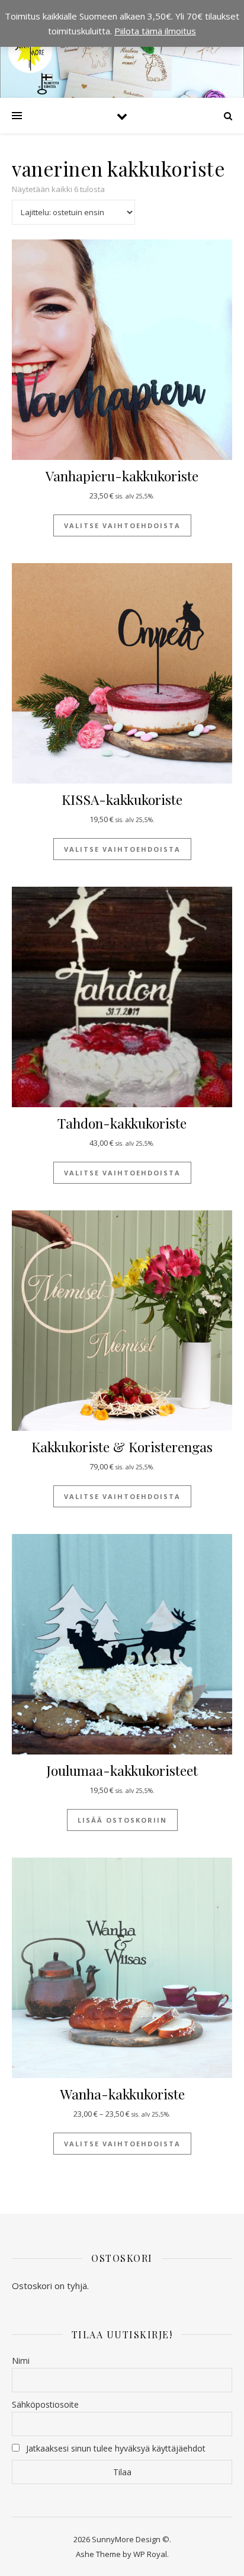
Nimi (21, 2361)
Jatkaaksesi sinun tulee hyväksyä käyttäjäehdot (116, 2448)
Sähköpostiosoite (45, 2404)
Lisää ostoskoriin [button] (122, 1820)
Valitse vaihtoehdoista (122, 525)
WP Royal (150, 2554)
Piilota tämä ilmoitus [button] (155, 31)
